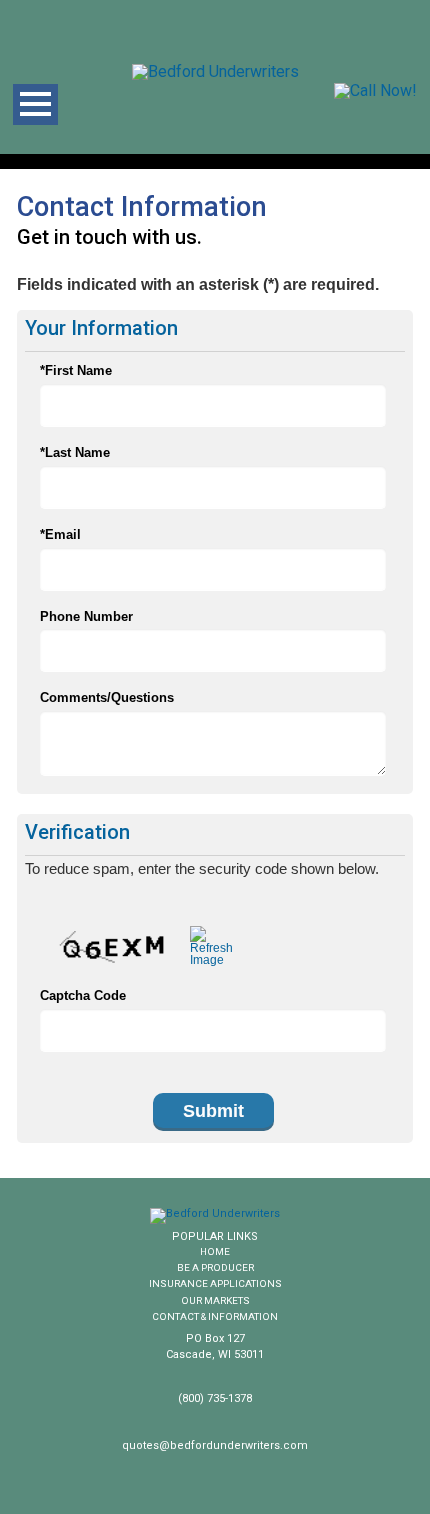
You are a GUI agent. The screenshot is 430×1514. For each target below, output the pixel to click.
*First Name (76, 370)
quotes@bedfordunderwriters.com (215, 1445)
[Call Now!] (375, 91)
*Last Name (75, 452)
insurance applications (215, 1283)
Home (215, 1251)
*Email (60, 534)
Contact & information (215, 1316)
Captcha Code (83, 995)
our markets (215, 1300)
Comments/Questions (107, 697)
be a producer (215, 1267)
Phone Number (86, 616)
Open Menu (35, 104)
